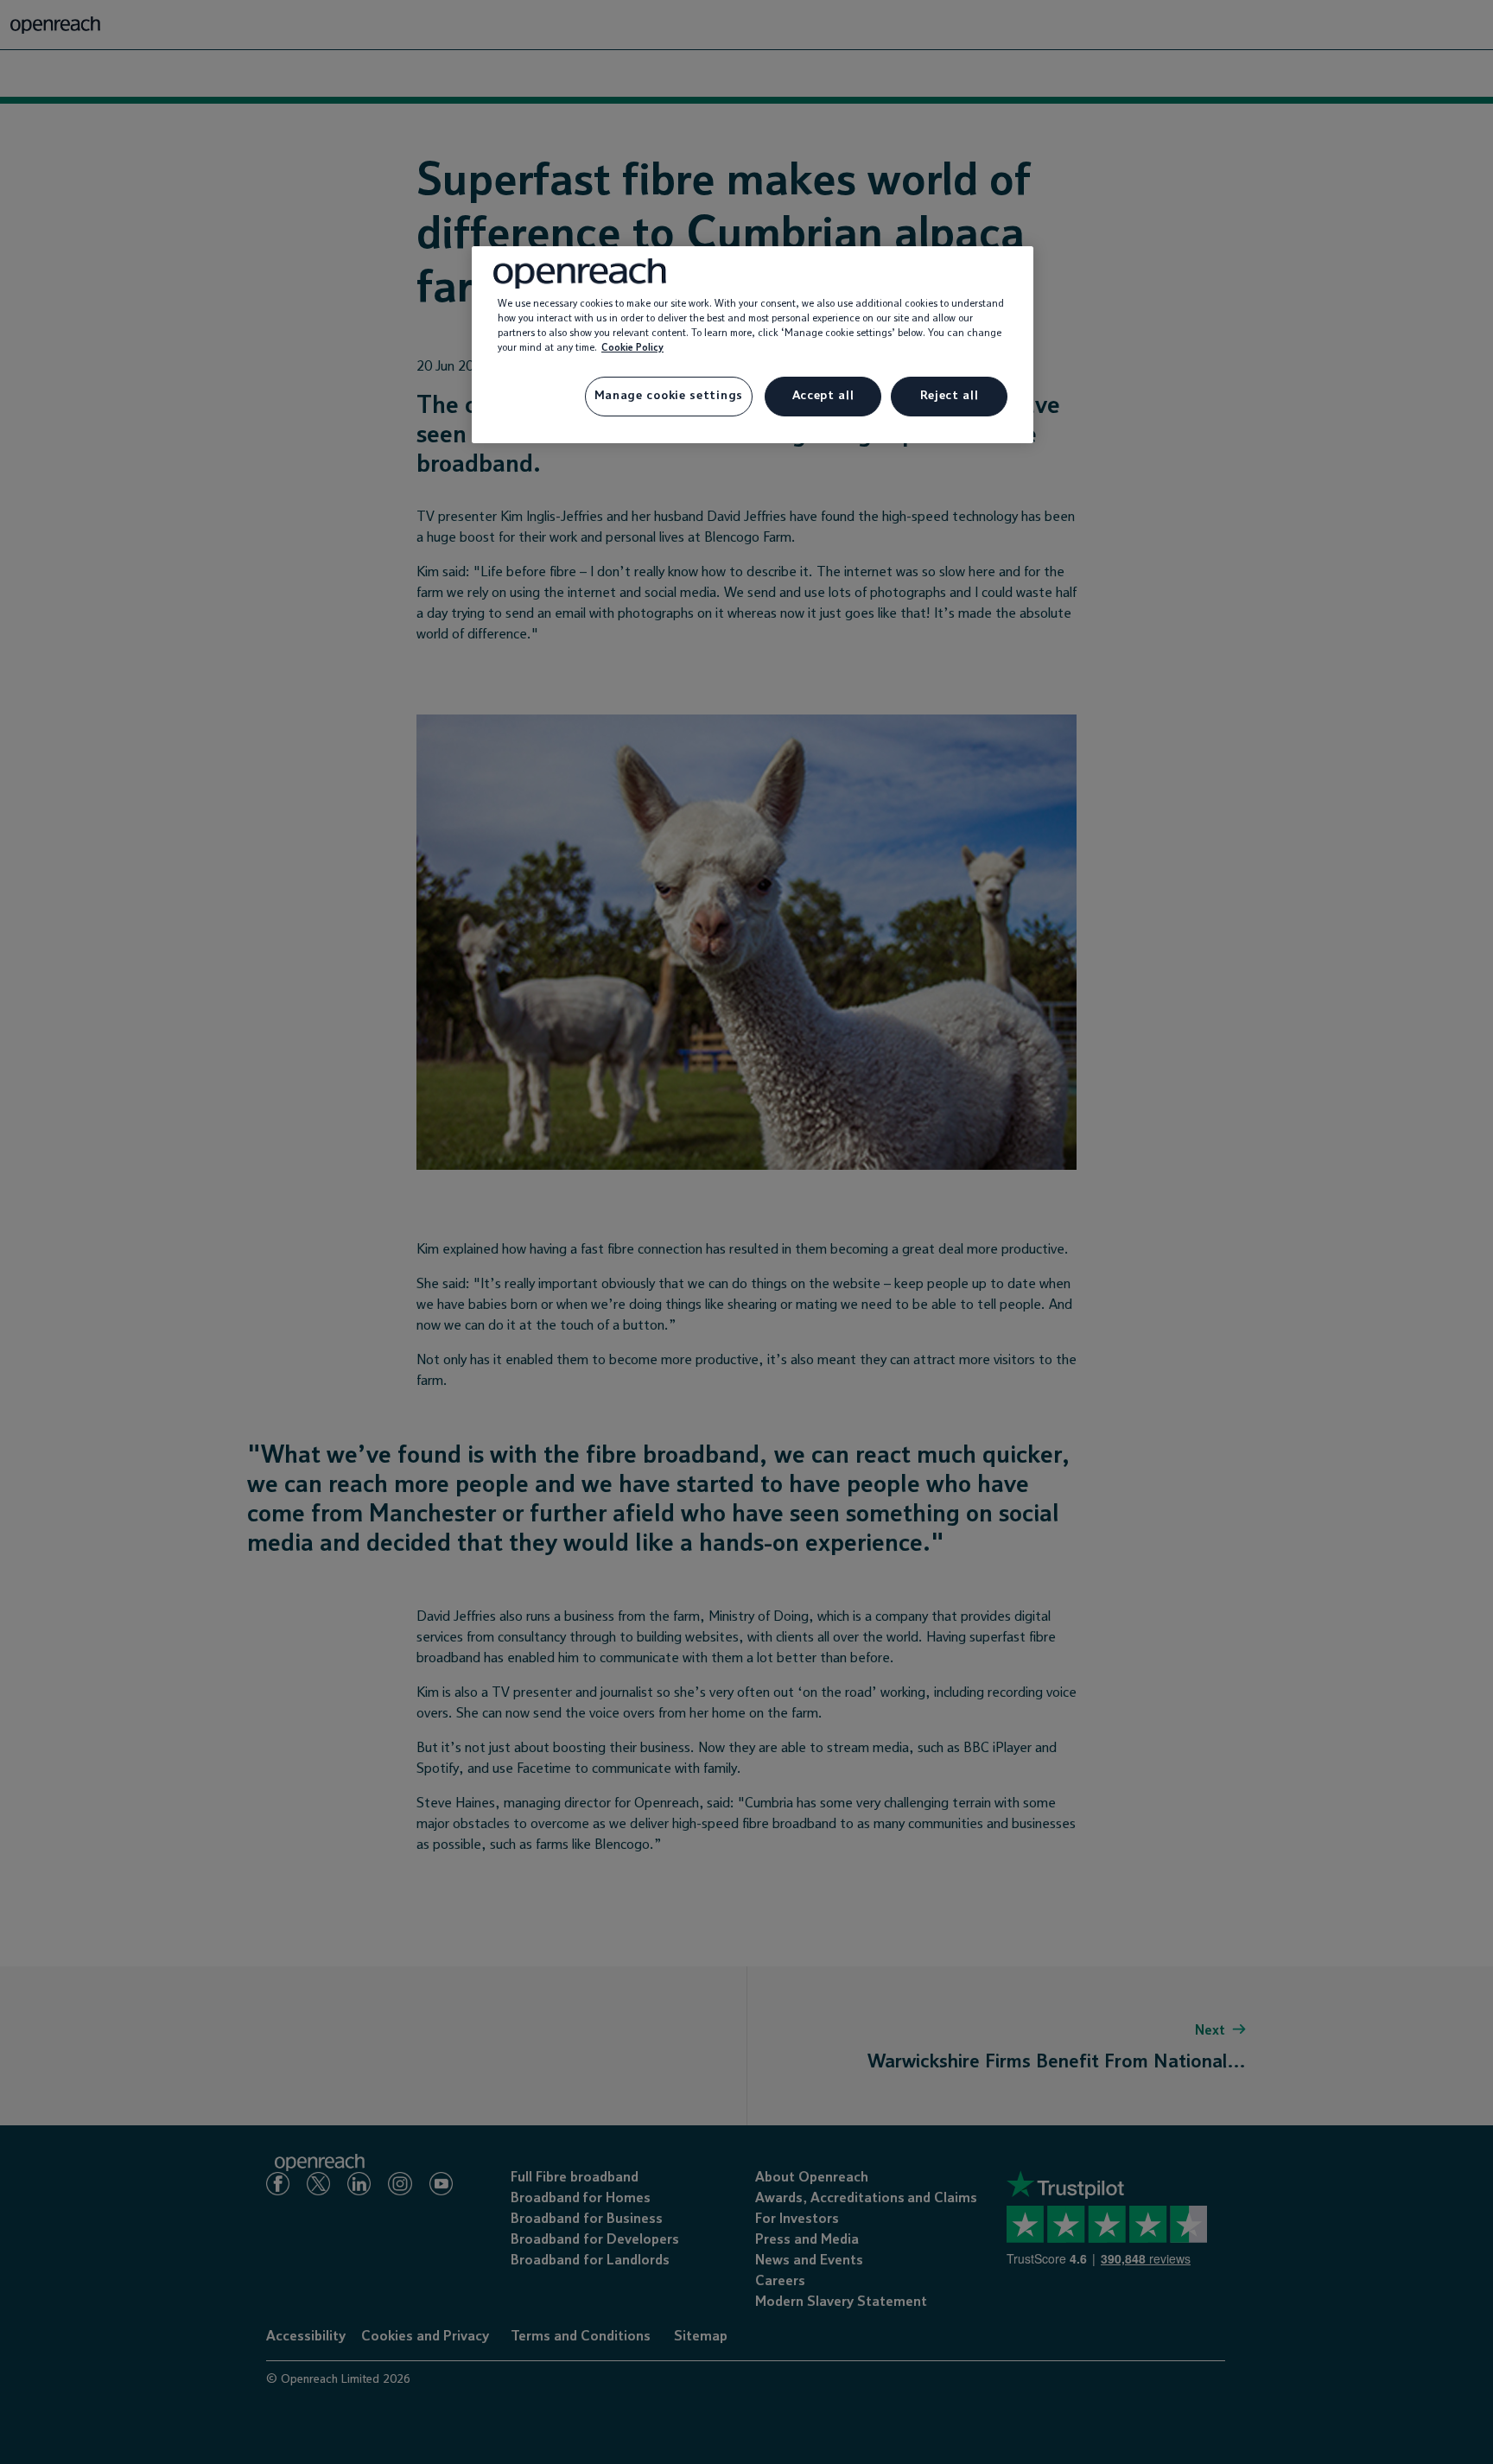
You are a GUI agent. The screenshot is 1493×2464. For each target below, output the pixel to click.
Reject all (950, 396)
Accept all (823, 396)
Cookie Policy (632, 348)
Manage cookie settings (669, 396)
